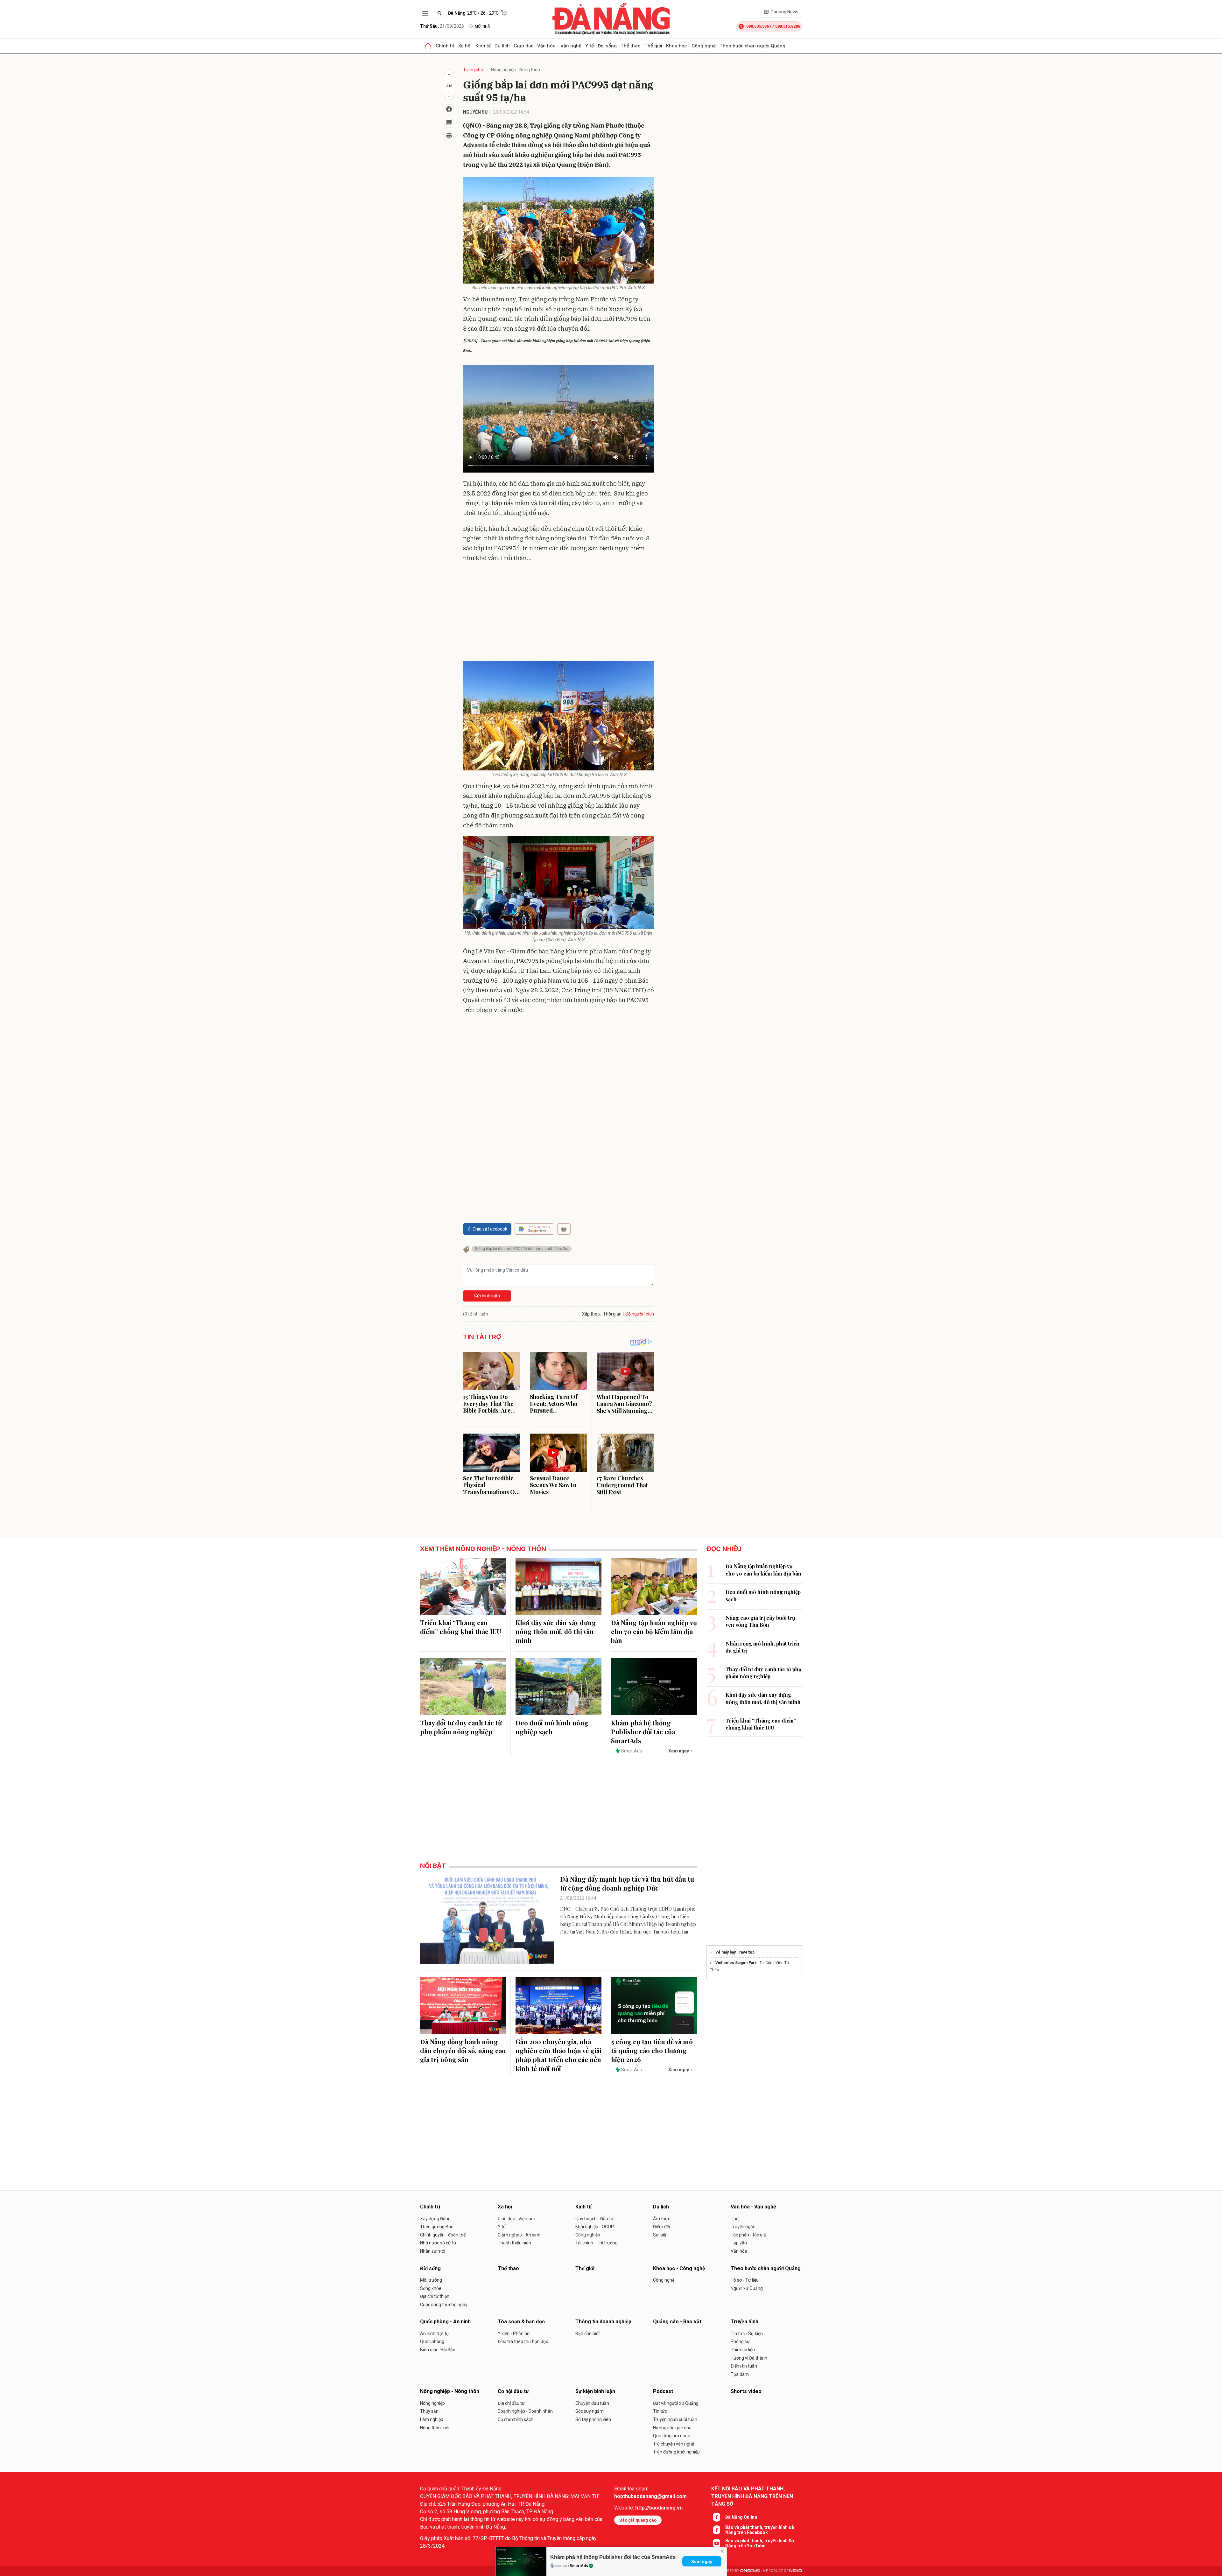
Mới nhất (484, 26)
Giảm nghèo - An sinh (519, 2235)
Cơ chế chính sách (516, 2419)
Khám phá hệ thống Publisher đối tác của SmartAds (613, 2557)
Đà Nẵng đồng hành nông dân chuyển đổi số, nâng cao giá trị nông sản (463, 2050)
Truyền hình (744, 2322)
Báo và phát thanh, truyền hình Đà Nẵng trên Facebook (760, 2530)
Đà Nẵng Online (741, 2517)
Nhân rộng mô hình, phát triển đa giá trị (762, 1647)
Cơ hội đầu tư (513, 2391)
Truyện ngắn (743, 2227)
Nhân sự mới (433, 2251)
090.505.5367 (759, 26)
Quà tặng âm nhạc (671, 2436)
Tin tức (660, 2411)
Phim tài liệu (743, 2350)
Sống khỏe (431, 2288)
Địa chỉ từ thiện (435, 2296)
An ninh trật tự (435, 2334)
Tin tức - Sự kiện (747, 2334)
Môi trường (431, 2280)
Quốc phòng (432, 2341)
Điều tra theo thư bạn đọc (523, 2341)
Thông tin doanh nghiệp (603, 2322)
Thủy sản (429, 2411)
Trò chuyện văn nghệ (674, 2444)
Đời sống (607, 46)
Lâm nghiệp (432, 2419)
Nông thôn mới (435, 2428)
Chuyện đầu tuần (592, 2403)
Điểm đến (662, 2227)
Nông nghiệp (432, 2403)
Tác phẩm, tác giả (748, 2235)
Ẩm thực (662, 2219)
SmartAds (579, 2566)
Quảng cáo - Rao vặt (677, 2322)
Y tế (590, 46)
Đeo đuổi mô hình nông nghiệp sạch (552, 1727)
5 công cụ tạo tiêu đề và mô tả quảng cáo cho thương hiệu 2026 (652, 2050)
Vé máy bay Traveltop (735, 1952)
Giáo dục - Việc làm (516, 2219)
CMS (750, 2571)
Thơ (735, 2219)
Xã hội (465, 46)
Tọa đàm (740, 2374)
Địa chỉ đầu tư (511, 2403)
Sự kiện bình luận (595, 2391)
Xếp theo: (591, 1314)
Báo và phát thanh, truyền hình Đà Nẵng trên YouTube (760, 2543)
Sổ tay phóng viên (593, 2419)
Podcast (663, 2391)
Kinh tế (483, 46)
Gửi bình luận (487, 1296)
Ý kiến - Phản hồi (514, 2334)
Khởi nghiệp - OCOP (595, 2227)
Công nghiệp (588, 2235)
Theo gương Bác (437, 2227)
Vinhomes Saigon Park (736, 1963)
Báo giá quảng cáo (638, 2520)
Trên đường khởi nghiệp (676, 2452)
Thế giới (653, 46)
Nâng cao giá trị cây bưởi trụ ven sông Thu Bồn (760, 1621)
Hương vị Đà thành (749, 2358)
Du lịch (502, 46)
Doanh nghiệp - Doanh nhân (525, 2411)
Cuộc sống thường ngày (444, 2305)
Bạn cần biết (588, 2334)
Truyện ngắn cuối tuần (675, 2419)
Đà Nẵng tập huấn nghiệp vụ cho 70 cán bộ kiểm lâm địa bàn (654, 1631)
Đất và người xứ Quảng (676, 2403)
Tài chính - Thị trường (597, 2243)
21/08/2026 (442, 26)
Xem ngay (702, 2561)
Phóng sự (740, 2341)
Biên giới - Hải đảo (438, 2350)
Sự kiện (660, 2235)
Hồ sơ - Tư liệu (745, 2280)
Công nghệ (664, 2280)
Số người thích (640, 1314)
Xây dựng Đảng (435, 2219)
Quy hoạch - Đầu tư (594, 2219)
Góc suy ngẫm (590, 2411)
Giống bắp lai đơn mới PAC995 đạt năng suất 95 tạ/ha (522, 1249)
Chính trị (445, 46)
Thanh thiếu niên (514, 2243)
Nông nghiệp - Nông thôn (516, 70)
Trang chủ (473, 70)
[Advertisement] (558, 614)
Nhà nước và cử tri (438, 2243)
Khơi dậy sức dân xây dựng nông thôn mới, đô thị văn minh (556, 1631)
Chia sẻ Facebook (490, 1229)
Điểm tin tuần (744, 2366)
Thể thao (631, 46)
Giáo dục (523, 46)
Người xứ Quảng (747, 2288)
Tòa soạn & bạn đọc (521, 2322)
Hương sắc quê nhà (672, 2428)
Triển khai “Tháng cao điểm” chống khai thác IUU (461, 1627)
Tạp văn (739, 2243)
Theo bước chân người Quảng (752, 46)
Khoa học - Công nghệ (691, 46)
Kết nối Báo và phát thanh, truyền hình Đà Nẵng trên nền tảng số (752, 2496)
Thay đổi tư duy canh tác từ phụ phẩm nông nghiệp (461, 1727)
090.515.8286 (788, 26)
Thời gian (612, 1314)
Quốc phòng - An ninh (445, 2322)
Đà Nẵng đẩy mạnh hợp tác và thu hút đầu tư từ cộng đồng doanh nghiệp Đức (627, 1883)
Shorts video (746, 2391)
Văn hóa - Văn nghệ (559, 46)
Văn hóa (739, 2251)
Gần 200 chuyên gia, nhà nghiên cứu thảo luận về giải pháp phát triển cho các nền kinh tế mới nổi (558, 2055)
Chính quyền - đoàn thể (443, 2235)
